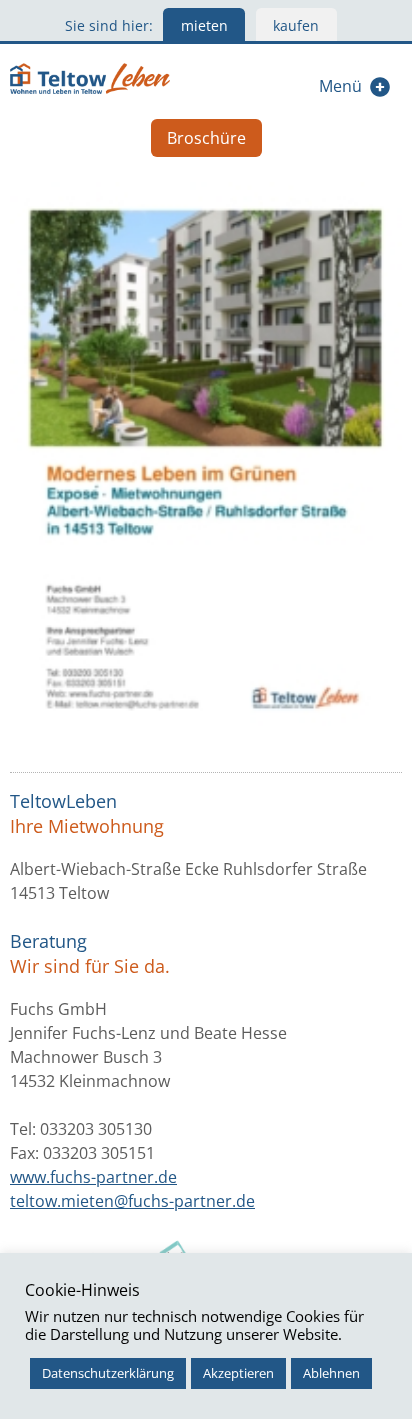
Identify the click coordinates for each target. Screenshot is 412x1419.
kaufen (296, 25)
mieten (204, 25)
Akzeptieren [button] (238, 1373)
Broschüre (206, 138)
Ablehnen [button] (331, 1373)
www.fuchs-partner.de (93, 1177)
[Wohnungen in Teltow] (90, 76)
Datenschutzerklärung (108, 1373)
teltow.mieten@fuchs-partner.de (132, 1201)
